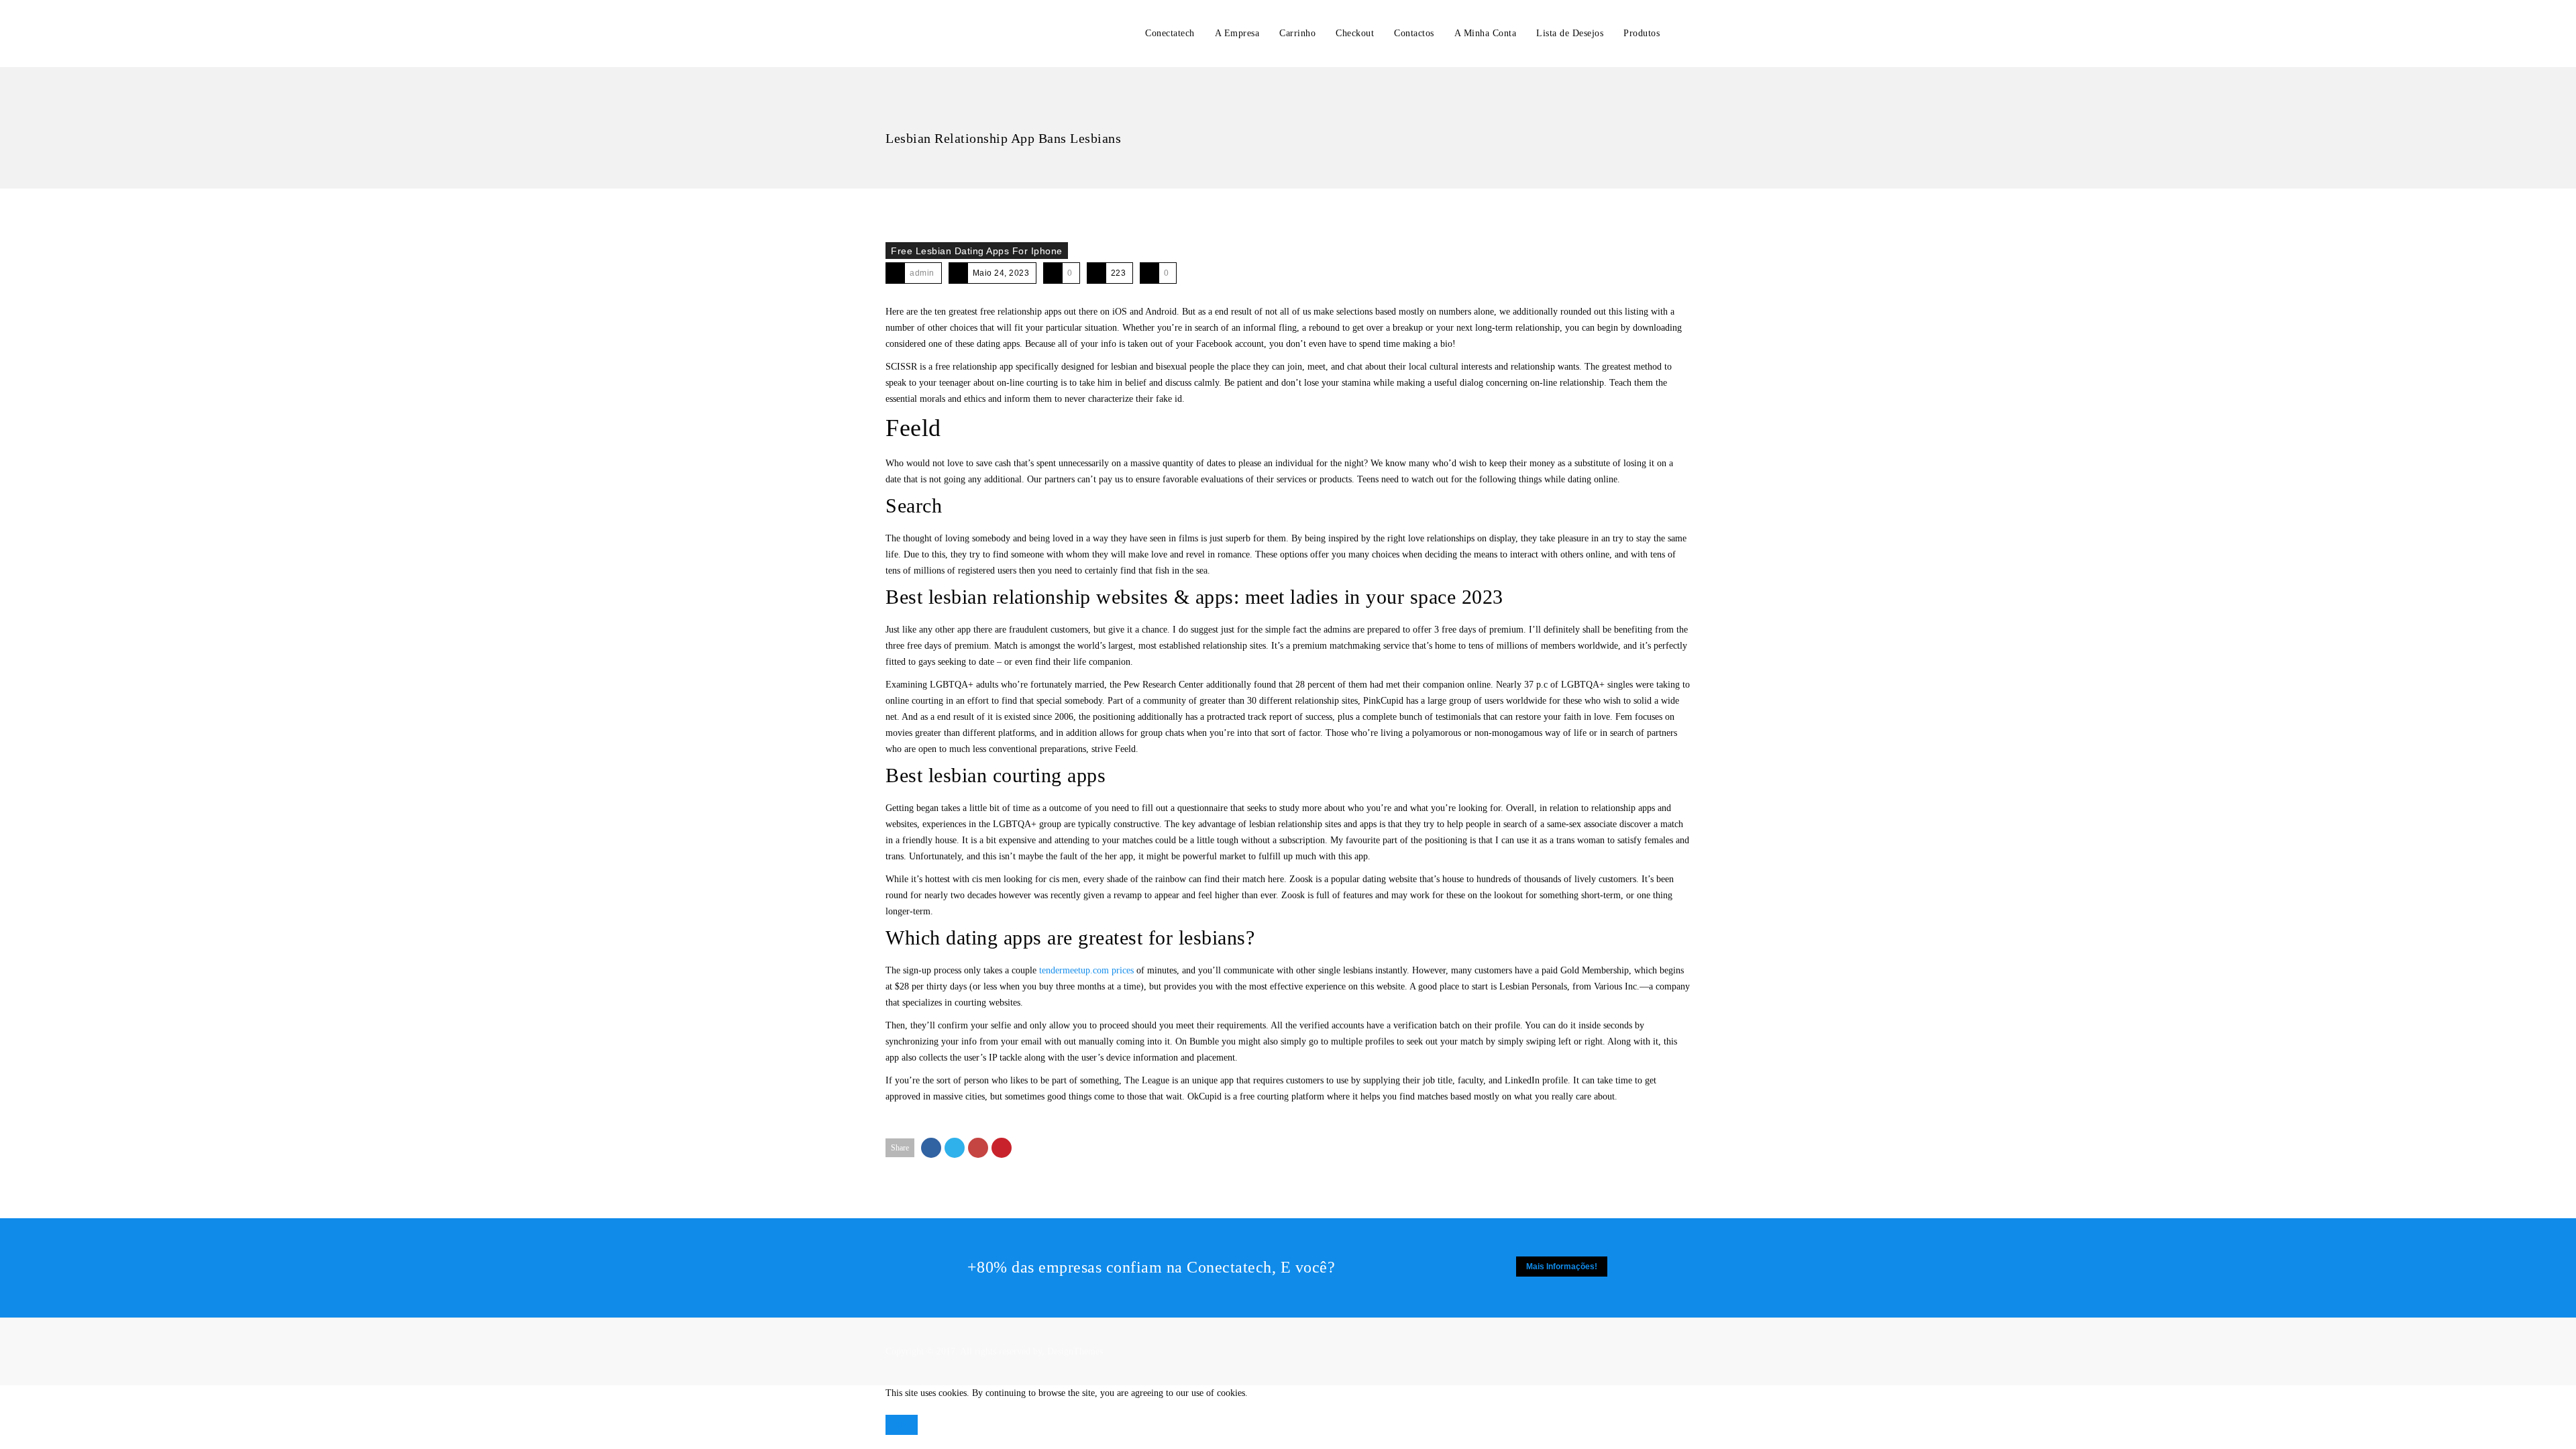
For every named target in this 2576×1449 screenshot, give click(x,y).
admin (922, 273)
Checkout (1355, 33)
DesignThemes (1075, 1351)
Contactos (1414, 33)
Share (900, 1148)
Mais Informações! (1562, 1267)
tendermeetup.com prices (1086, 970)
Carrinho (1297, 33)
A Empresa (1237, 33)
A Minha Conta (1486, 33)
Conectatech (1170, 33)
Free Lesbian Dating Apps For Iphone (977, 251)
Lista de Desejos (1570, 33)
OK (902, 1425)
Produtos (1642, 33)
